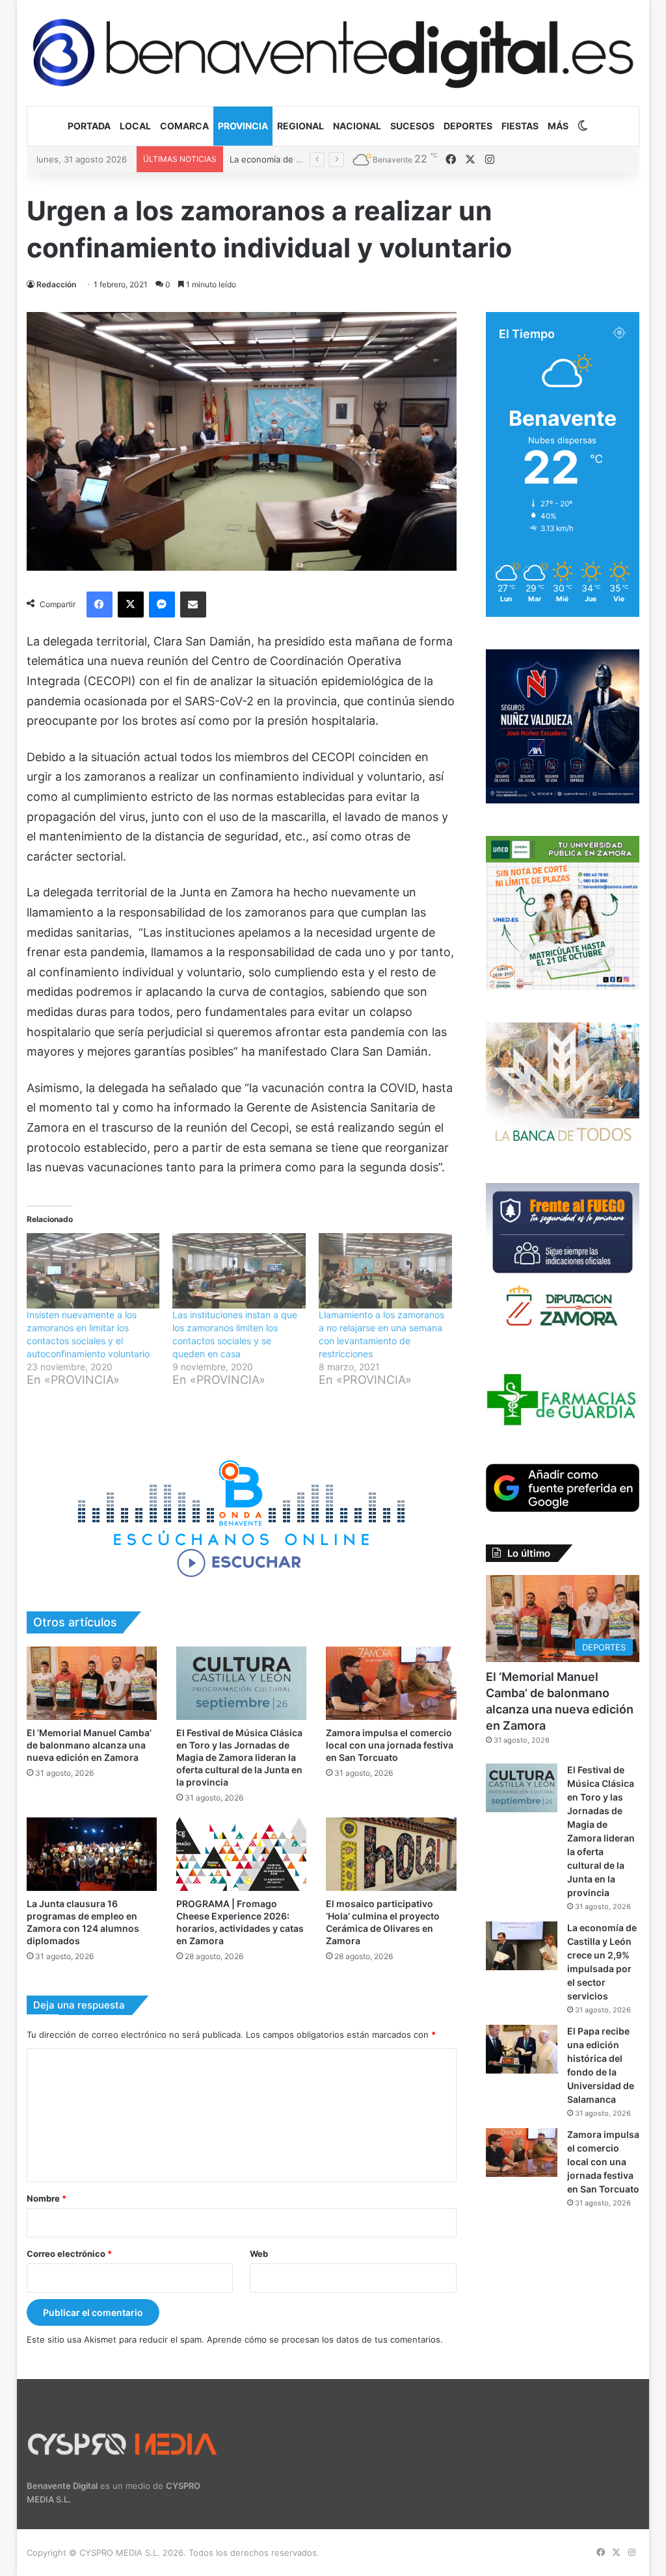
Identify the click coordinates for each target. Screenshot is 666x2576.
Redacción (56, 284)
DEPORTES (468, 126)
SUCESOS (412, 126)
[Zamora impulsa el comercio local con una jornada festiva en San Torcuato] (391, 1683)
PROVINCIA (243, 126)
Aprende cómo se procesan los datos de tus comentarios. (325, 2339)
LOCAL (135, 126)
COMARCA (184, 126)
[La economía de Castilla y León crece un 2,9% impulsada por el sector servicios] (522, 1946)
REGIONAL (300, 126)
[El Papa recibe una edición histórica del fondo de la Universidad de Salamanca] (522, 2049)
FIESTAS (520, 126)
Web (259, 2254)
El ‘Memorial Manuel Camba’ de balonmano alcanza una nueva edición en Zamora (89, 1745)
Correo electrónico (69, 2254)
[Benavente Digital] (333, 53)
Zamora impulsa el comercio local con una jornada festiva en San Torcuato (390, 1745)
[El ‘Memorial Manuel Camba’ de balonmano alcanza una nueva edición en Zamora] (92, 1683)
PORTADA (89, 126)
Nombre (47, 2198)
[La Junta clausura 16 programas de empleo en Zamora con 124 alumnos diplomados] (92, 1854)
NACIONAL (357, 126)
